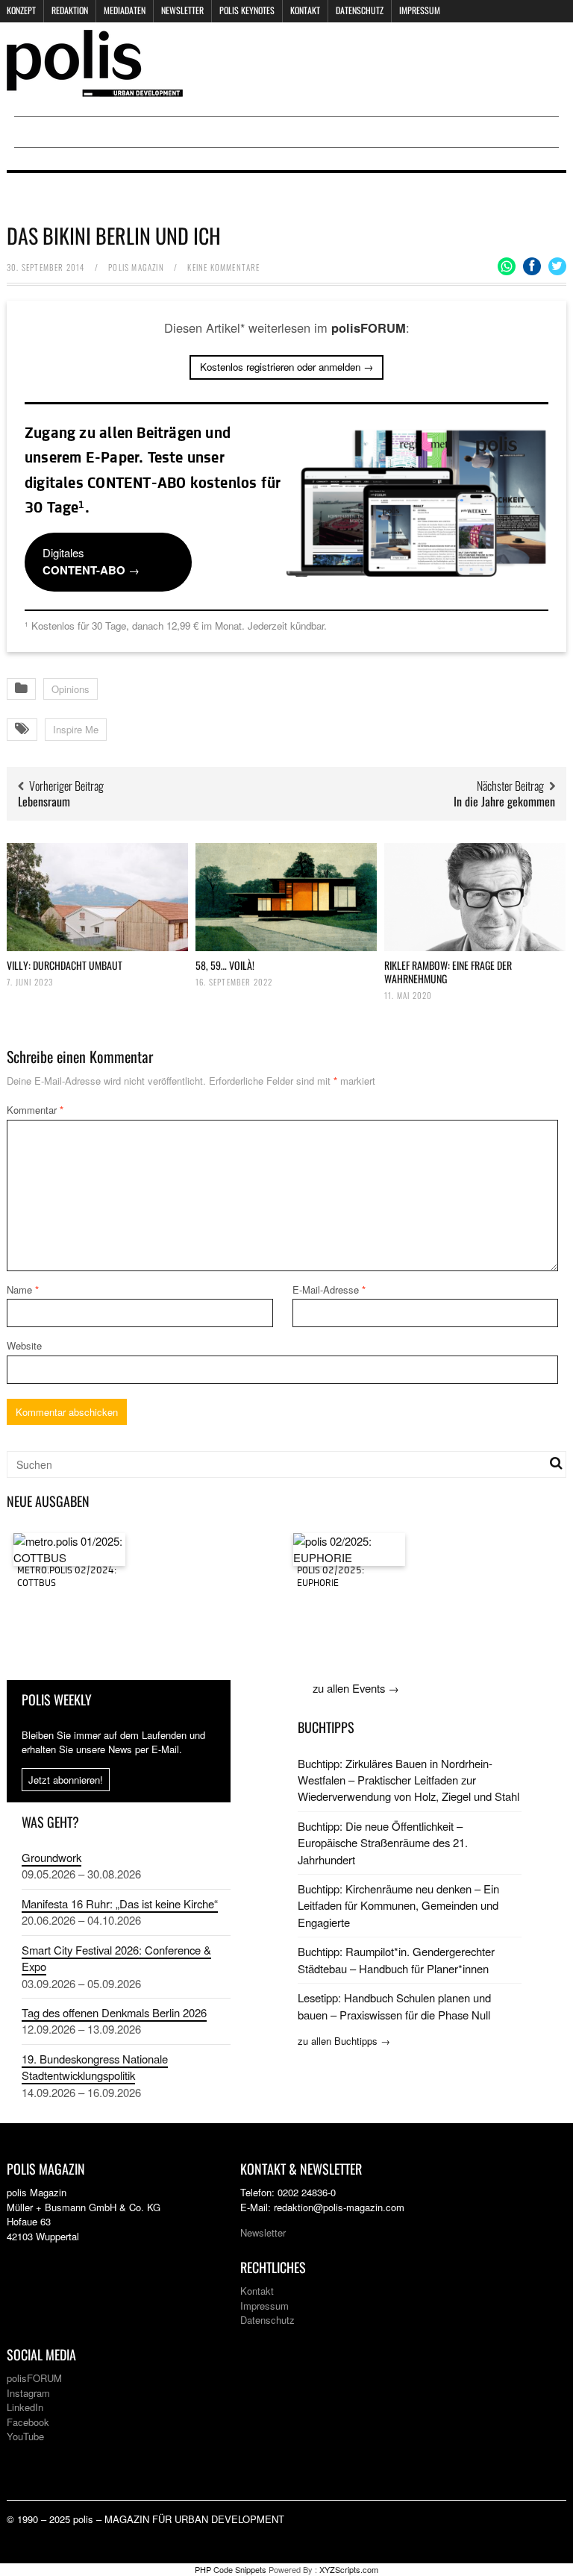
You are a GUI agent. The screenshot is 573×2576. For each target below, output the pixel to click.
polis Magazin (136, 267)
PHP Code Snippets (231, 2569)
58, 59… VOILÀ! (225, 965)
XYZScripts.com (349, 2569)
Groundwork (51, 1857)
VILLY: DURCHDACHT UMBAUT (65, 965)
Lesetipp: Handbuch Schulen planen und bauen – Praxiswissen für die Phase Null (394, 2006)
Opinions (71, 689)
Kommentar (35, 1110)
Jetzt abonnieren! (66, 1780)
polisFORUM (34, 2378)
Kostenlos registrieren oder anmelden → (286, 367)
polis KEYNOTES (247, 10)
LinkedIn (25, 2407)
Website (24, 1345)
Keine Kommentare (223, 267)
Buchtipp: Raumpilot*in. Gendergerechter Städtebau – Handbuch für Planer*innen (396, 1959)
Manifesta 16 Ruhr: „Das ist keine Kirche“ (120, 1903)
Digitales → (91, 561)
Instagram (28, 2393)
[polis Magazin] (95, 88)
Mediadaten (125, 10)
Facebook (28, 2422)
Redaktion (70, 10)
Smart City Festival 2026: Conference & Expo (116, 1958)
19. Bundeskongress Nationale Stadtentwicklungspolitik (95, 2067)
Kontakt (305, 10)
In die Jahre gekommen (504, 801)
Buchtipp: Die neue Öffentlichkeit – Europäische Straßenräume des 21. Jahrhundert (383, 1843)
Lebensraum (44, 801)
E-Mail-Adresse (329, 1289)
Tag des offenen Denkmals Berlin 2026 (114, 2012)
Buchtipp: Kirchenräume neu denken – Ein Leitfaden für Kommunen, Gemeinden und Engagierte (398, 1905)
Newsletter (182, 10)
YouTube (25, 2436)
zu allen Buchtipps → (344, 2041)
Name (23, 1289)
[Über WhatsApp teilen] (507, 266)
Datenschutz (360, 10)
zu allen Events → (356, 1688)
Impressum (420, 10)
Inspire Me (76, 729)
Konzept (21, 10)
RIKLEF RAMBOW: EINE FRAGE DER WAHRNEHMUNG (448, 972)
